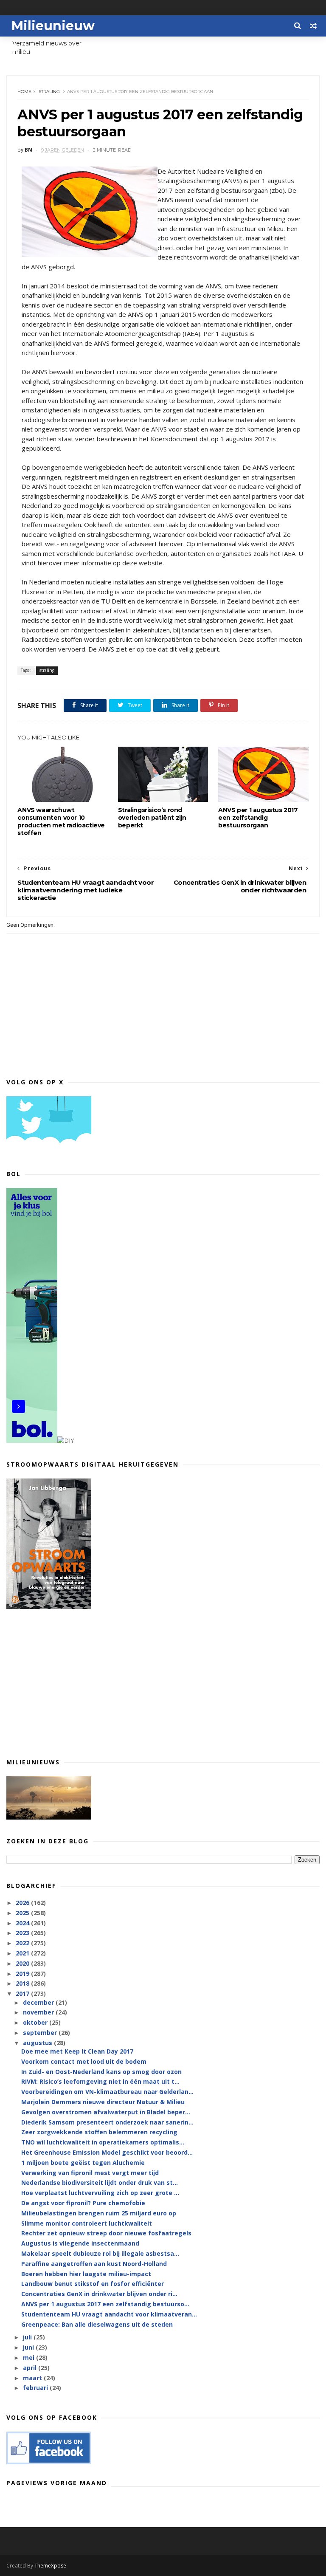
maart (33, 2378)
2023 (23, 1933)
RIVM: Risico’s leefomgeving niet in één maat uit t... (100, 2081)
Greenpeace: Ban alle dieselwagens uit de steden (97, 2324)
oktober (36, 2022)
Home (24, 92)
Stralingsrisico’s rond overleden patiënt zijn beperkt (152, 818)
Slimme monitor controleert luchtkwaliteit (87, 2223)
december (39, 2002)
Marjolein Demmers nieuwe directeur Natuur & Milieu (103, 2102)
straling (49, 92)
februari (36, 2388)
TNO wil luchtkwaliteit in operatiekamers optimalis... (103, 2142)
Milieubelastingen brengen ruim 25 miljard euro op (99, 2213)
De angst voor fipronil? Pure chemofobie (83, 2203)
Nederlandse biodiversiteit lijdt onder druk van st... (100, 2182)
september (41, 2033)
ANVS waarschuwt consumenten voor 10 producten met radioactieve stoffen (61, 821)
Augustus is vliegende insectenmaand (80, 2243)
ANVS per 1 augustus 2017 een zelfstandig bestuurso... (105, 2304)
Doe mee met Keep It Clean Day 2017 (77, 2051)
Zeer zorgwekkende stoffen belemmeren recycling (99, 2132)
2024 (23, 1923)
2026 (23, 1903)
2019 (23, 1974)
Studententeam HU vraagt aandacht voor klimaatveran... (109, 2314)
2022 (23, 1943)
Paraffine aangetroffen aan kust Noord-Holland (94, 2264)
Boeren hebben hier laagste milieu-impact (86, 2274)
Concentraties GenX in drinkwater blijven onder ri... (99, 2294)
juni (29, 2347)
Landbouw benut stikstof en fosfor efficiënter (93, 2284)
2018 (23, 1983)
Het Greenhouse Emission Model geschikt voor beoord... (107, 2152)
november (39, 2012)
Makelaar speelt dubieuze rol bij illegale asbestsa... (100, 2253)
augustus (38, 2043)
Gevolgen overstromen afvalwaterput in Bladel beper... (106, 2112)
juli (28, 2337)
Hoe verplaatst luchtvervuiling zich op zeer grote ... (100, 2193)
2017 (23, 1993)
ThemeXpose (50, 2566)
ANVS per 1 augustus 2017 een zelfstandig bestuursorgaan (258, 818)
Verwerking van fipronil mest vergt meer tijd (90, 2173)
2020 (23, 1963)
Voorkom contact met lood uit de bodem (84, 2061)
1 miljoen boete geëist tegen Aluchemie (83, 2163)
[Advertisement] (163, 1683)
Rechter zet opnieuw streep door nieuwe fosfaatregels (106, 2233)
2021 (23, 1953)
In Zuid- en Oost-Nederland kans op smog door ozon (101, 2072)
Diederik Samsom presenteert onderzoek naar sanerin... (107, 2122)
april (31, 2368)
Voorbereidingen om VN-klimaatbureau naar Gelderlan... (107, 2092)
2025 (23, 1913)
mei (30, 2357)
